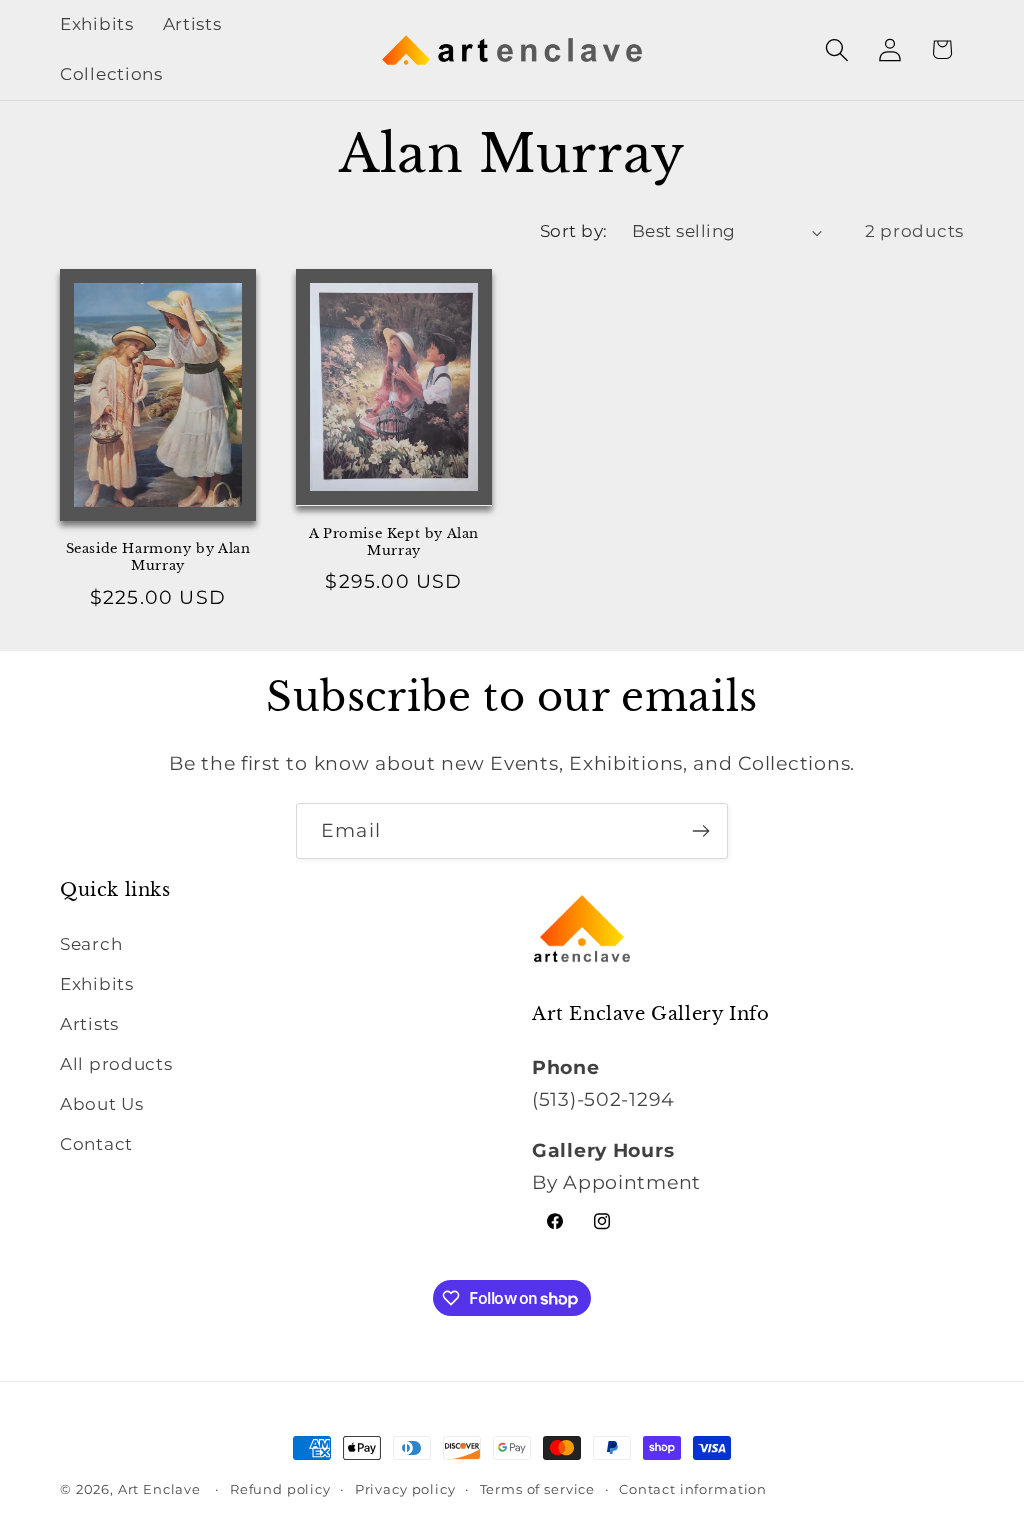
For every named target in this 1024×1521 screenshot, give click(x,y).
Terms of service (537, 1489)
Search (91, 944)
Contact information (693, 1489)
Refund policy (280, 1489)
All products (116, 1064)
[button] (836, 49)
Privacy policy (405, 1489)
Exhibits (97, 984)
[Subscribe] (700, 831)
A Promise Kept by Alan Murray (394, 542)
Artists (89, 1024)
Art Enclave (159, 1489)
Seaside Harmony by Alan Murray (158, 557)
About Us (102, 1104)
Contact (96, 1144)
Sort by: (574, 231)
